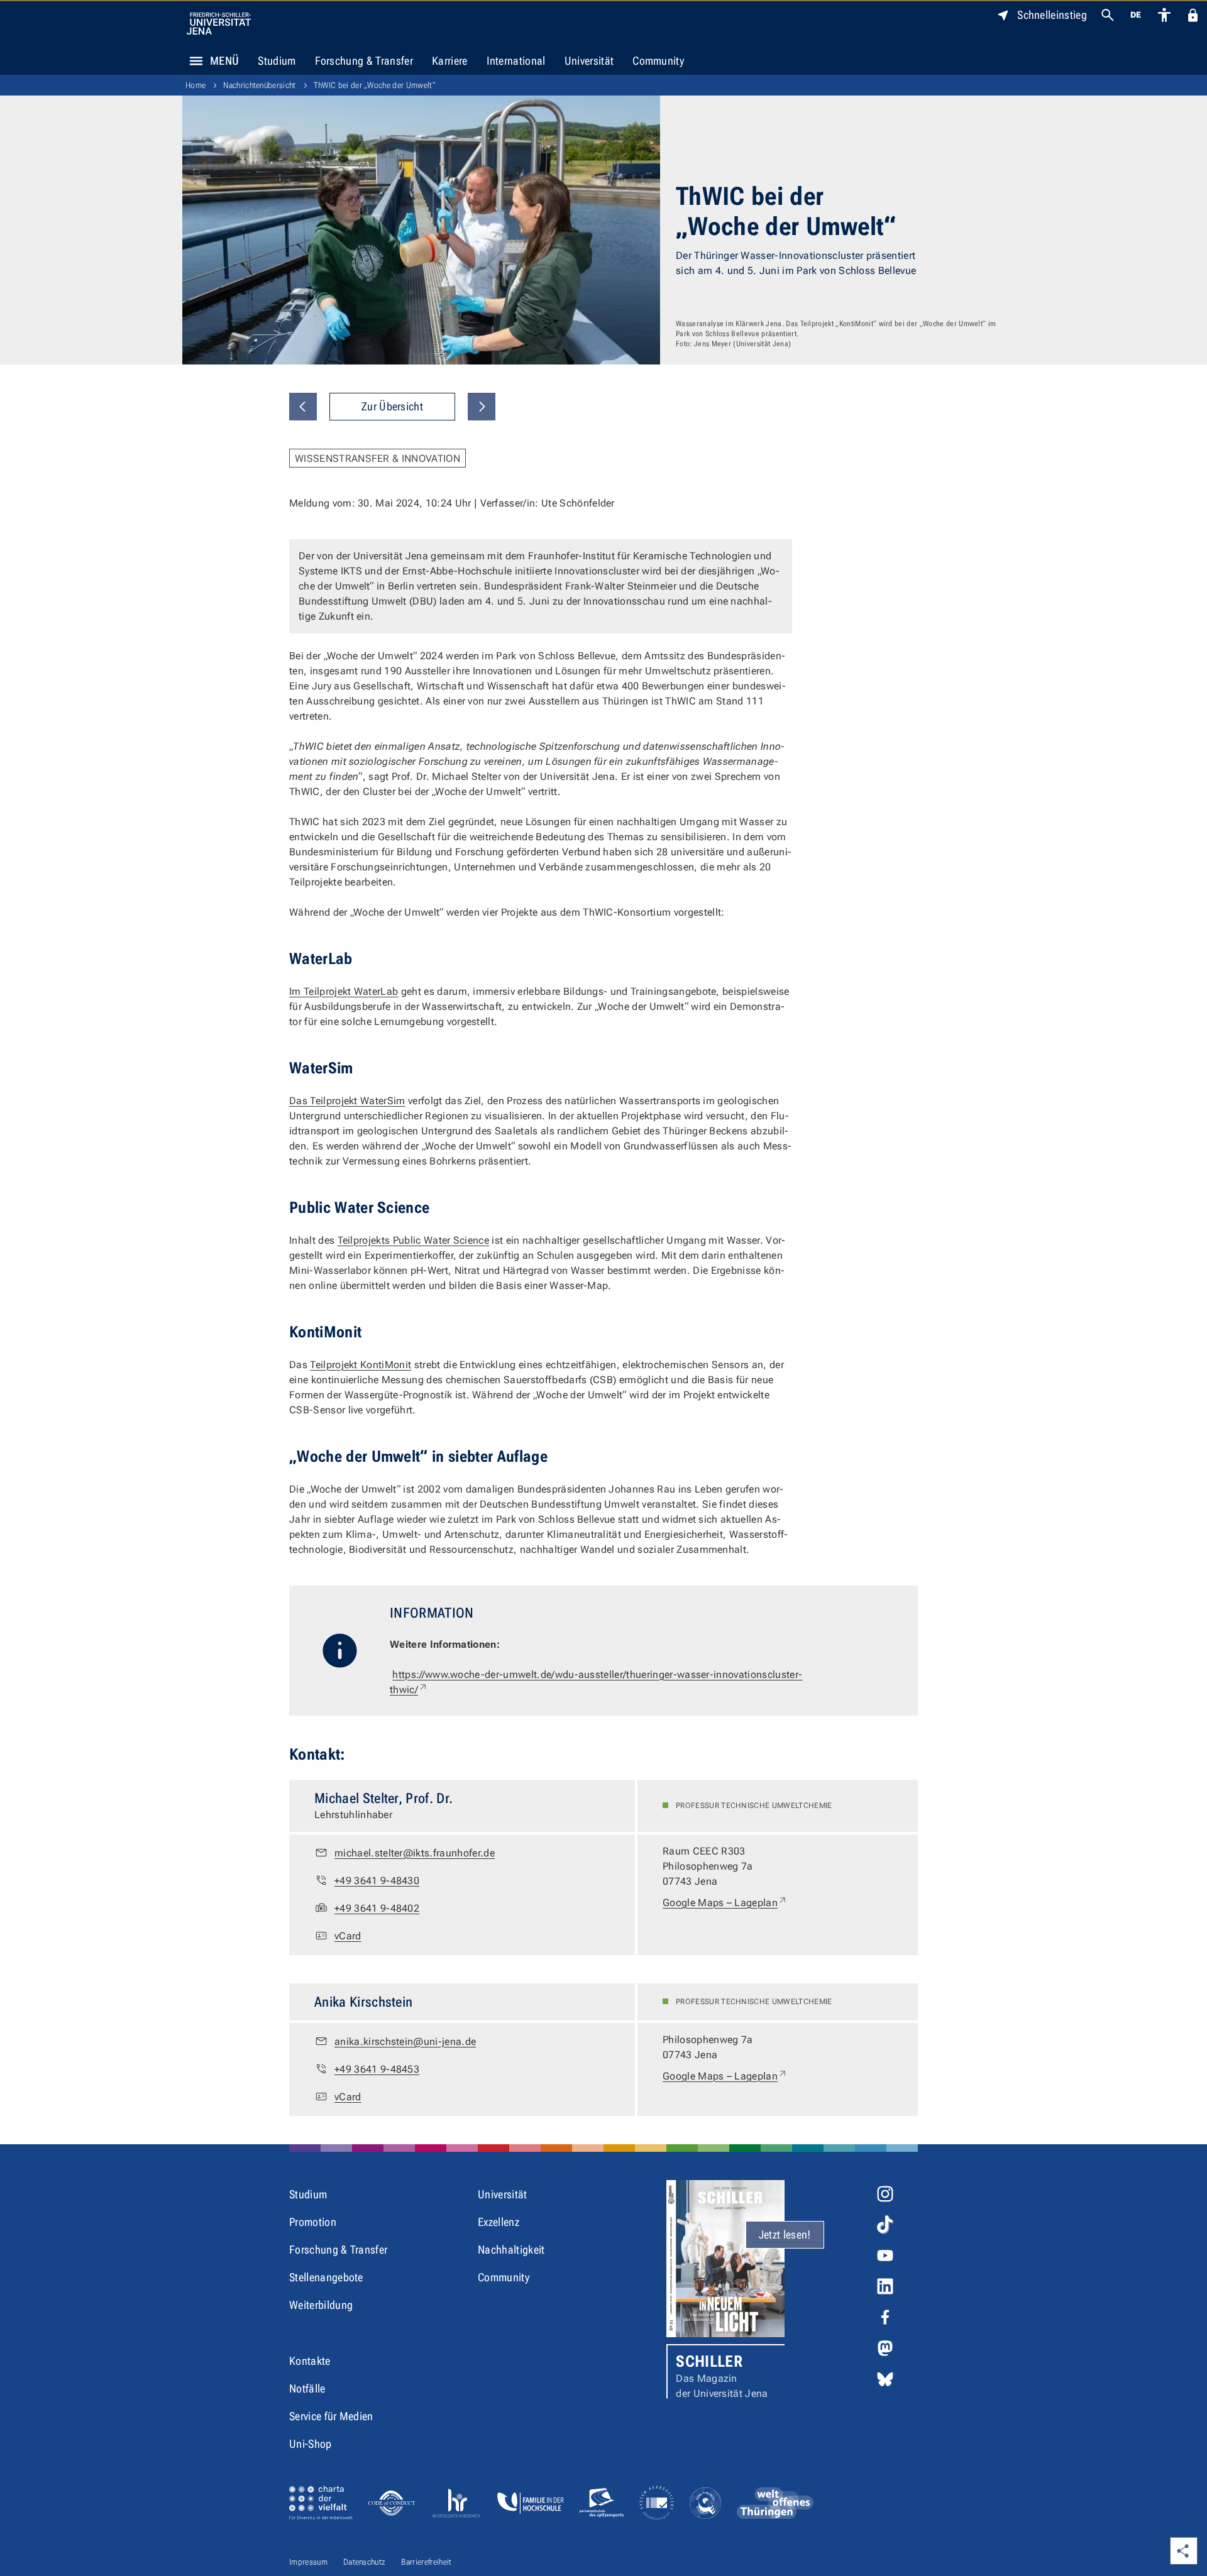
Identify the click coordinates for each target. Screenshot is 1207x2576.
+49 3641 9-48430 (377, 1881)
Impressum (308, 2562)
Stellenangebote (326, 2277)
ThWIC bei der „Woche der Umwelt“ (375, 85)
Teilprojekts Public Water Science (414, 1240)
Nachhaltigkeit (511, 2250)
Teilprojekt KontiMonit (361, 1365)
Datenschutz (365, 2562)
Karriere (450, 61)
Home (196, 85)
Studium (277, 61)
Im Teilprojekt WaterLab (344, 991)
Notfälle (307, 2388)
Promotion (313, 2222)
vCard (348, 1936)
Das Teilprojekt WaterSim (347, 1101)
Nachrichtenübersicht (259, 85)
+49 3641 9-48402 (377, 1908)
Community (658, 61)
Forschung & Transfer (364, 61)
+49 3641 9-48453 (377, 2069)
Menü (224, 61)
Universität (589, 61)
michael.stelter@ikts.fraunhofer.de (415, 1853)
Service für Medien (331, 2416)
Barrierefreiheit (426, 2562)
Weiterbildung (321, 2305)
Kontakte (310, 2361)
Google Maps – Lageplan (725, 1902)
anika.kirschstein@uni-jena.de (405, 2042)
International (516, 61)
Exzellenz (499, 2222)
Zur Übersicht (392, 406)
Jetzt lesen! (785, 2234)
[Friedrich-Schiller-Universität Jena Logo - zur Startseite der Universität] (219, 24)
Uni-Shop (311, 2444)
